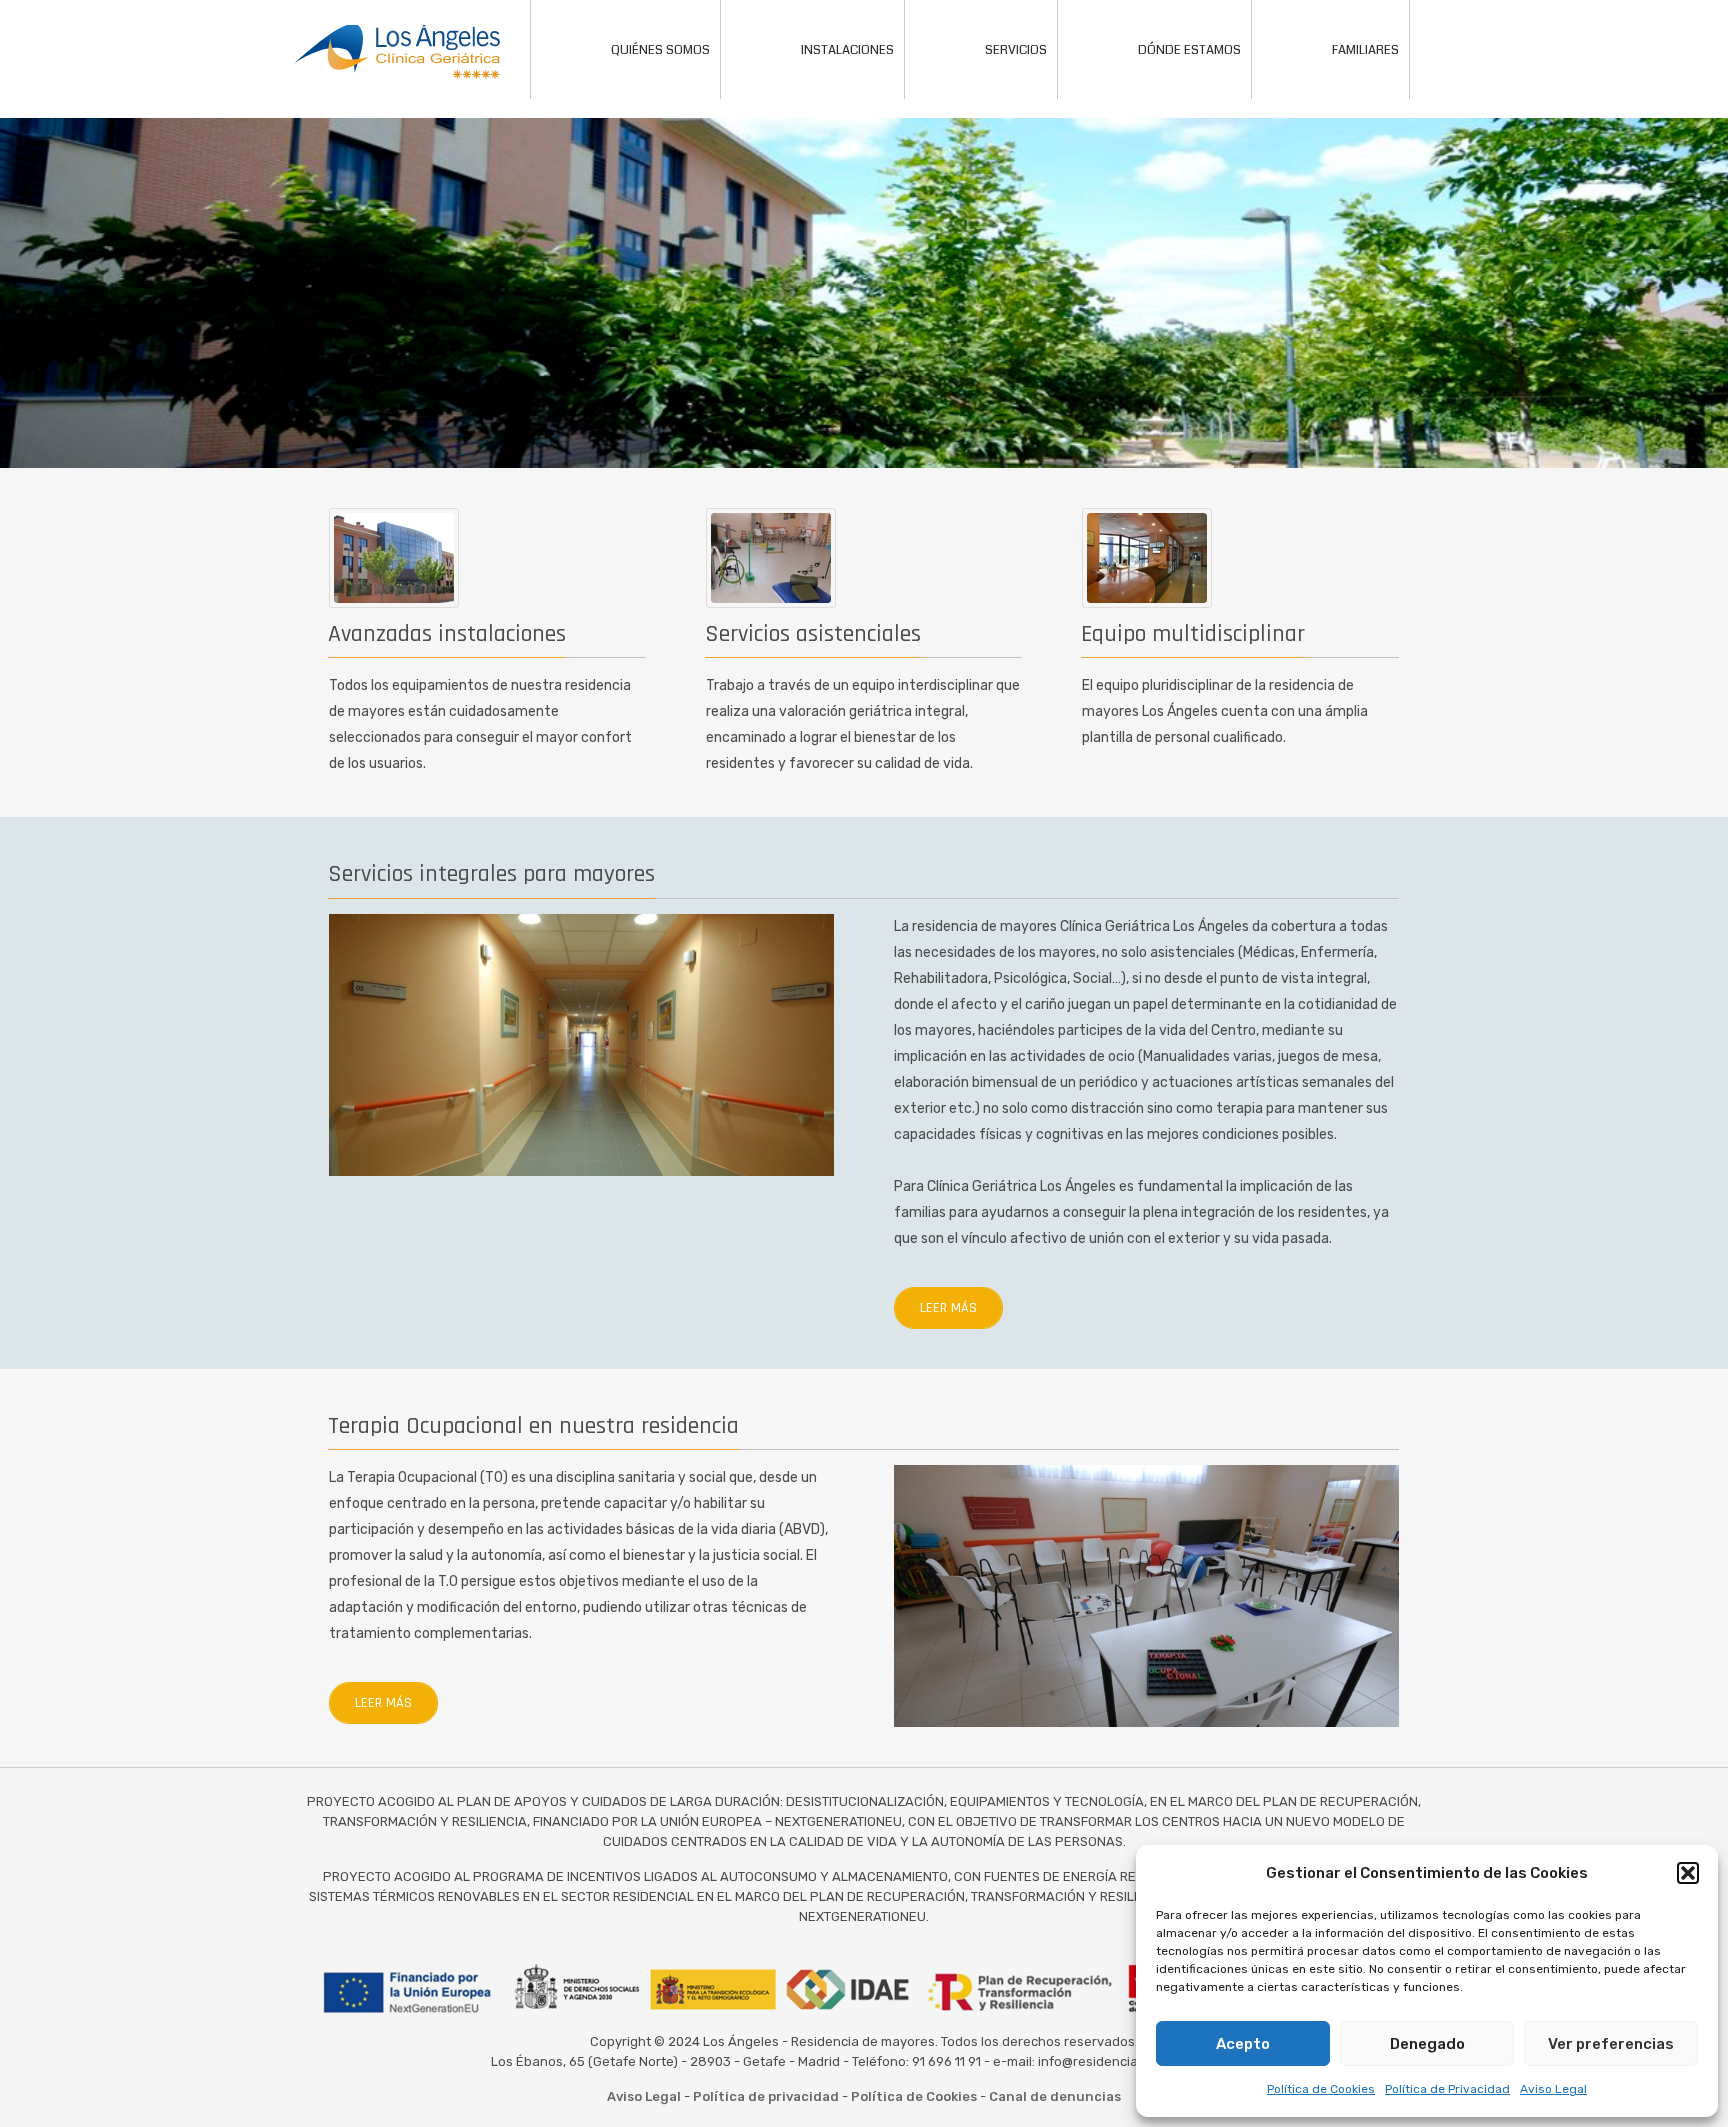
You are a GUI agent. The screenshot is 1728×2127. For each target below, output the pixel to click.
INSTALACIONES (847, 50)
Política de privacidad (766, 2096)
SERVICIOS (1016, 50)
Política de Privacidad (1447, 2089)
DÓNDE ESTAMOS (1189, 50)
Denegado (1427, 2044)
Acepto (1243, 2044)
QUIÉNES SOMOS (660, 50)
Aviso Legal (1553, 2089)
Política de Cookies (1321, 2089)
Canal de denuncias (1055, 2096)
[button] (1688, 1873)
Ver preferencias (1611, 2044)
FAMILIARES (1365, 50)
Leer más (948, 1308)
